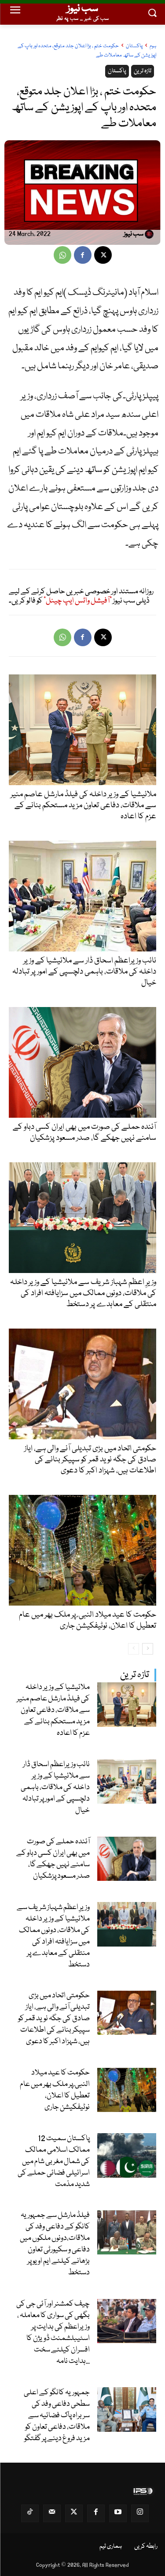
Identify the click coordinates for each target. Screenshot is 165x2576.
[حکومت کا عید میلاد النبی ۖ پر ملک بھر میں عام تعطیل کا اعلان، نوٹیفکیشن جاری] (127, 2090)
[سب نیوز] (150, 234)
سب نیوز (134, 235)
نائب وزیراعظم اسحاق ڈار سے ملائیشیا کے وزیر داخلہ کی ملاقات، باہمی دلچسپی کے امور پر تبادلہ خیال (55, 1788)
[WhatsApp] (62, 255)
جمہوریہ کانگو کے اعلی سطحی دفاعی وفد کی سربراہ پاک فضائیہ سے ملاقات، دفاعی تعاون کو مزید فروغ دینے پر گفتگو (57, 2416)
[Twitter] (74, 2513)
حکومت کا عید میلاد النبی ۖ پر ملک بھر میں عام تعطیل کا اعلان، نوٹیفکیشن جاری (55, 2090)
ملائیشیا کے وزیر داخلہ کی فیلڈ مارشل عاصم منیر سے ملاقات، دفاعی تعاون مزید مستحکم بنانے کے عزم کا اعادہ (53, 1710)
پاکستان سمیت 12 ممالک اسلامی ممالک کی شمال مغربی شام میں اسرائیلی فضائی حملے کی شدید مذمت (54, 2162)
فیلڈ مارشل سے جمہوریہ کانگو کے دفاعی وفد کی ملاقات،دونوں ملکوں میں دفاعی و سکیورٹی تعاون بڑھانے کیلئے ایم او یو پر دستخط (55, 2244)
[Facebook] (83, 255)
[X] (103, 255)
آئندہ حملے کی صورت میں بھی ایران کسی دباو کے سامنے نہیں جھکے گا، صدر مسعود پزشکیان (53, 1859)
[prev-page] (134, 1649)
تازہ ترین (135, 1675)
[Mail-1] (52, 2513)
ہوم (153, 46)
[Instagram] (140, 2513)
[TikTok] (30, 2513)
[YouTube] (118, 2513)
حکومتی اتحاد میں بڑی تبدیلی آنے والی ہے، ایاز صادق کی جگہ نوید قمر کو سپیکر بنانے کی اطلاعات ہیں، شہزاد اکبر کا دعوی (54, 2019)
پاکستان (134, 46)
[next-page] (148, 1649)
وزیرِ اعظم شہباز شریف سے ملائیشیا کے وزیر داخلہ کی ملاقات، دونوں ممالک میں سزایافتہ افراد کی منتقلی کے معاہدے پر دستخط (53, 1936)
